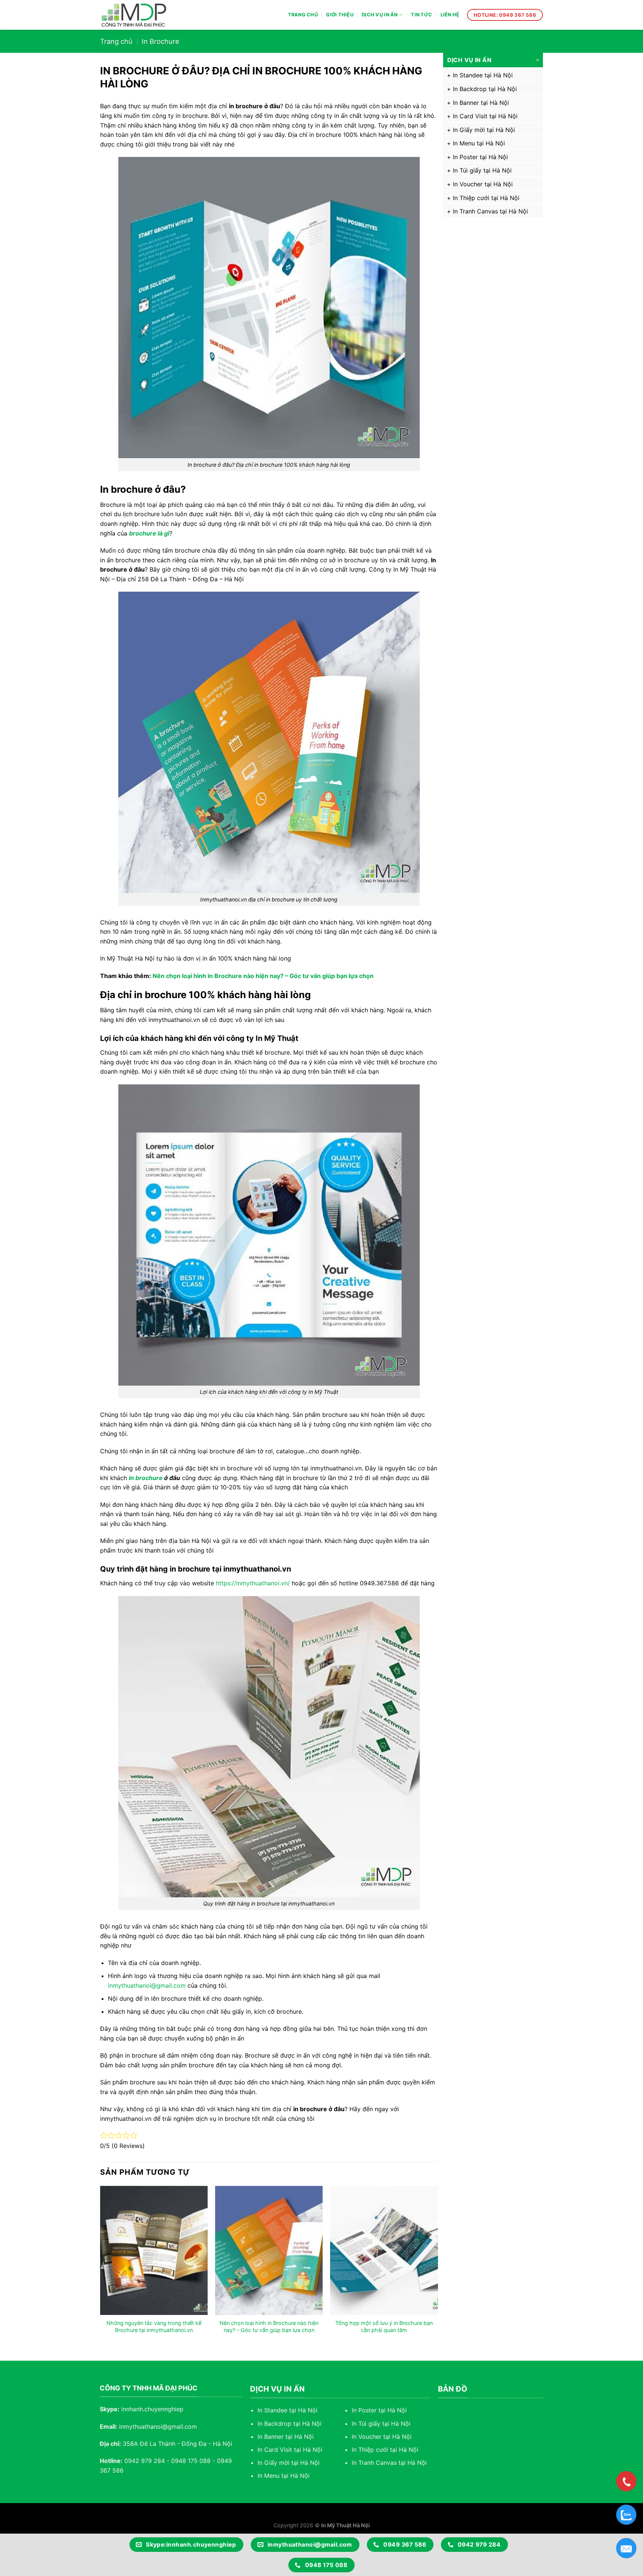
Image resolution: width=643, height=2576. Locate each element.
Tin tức (421, 15)
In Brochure (161, 41)
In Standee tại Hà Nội (483, 75)
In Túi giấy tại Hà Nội (482, 170)
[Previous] (100, 2267)
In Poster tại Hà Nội (480, 157)
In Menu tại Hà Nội (479, 143)
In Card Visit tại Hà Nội (485, 116)
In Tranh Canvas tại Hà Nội (490, 211)
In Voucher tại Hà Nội (483, 184)
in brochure (146, 1478)
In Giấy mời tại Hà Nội (484, 130)
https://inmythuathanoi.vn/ (253, 1583)
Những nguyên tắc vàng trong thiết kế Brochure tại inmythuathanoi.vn (154, 2326)
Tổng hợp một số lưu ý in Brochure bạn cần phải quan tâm (384, 2326)
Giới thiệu (340, 15)
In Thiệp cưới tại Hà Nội (486, 198)
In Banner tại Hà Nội (481, 103)
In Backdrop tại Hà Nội (485, 89)
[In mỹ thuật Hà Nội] (141, 15)
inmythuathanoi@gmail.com (147, 1985)
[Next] (438, 2267)
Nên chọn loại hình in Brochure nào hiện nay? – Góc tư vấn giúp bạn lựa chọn (263, 976)
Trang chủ (303, 15)
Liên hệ (450, 15)
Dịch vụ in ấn (380, 15)
